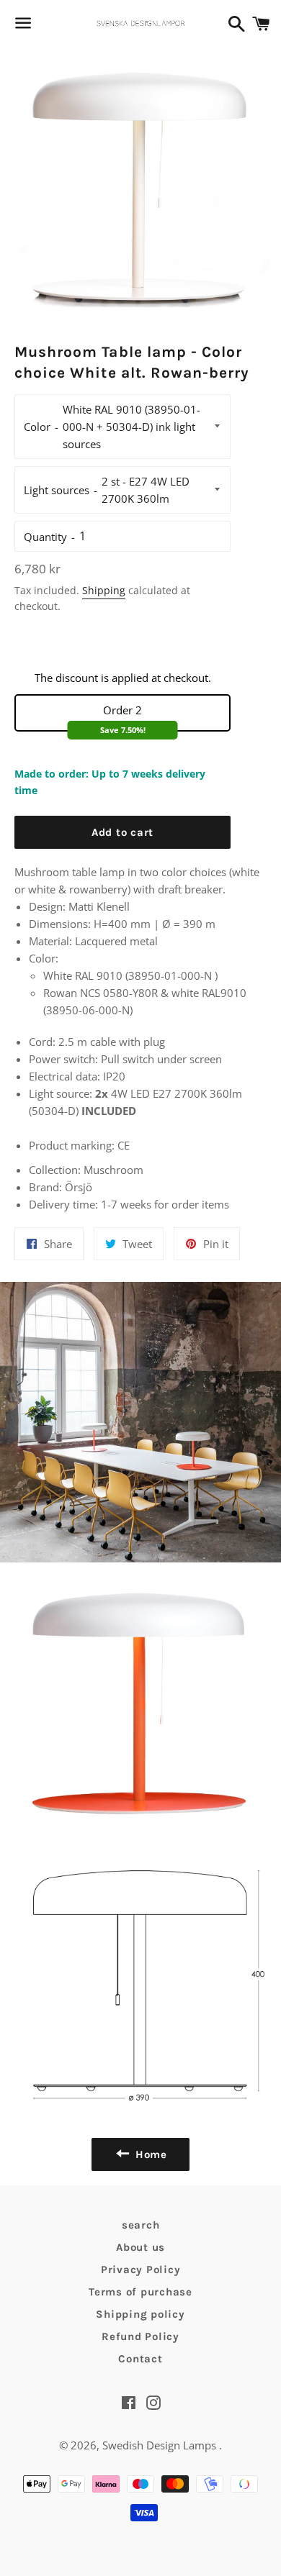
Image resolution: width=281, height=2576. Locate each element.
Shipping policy (140, 2314)
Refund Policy (140, 2336)
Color (37, 427)
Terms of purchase (140, 2292)
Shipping (104, 590)
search (141, 2225)
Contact (140, 2359)
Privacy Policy (141, 2270)
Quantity (45, 537)
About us (140, 2247)
